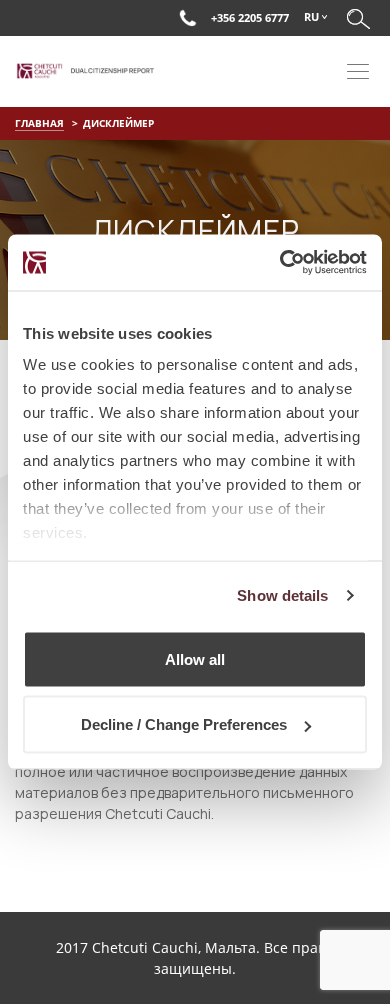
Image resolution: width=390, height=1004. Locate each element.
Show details (282, 595)
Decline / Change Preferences (184, 724)
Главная (39, 123)
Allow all (195, 658)
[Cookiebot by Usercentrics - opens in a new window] (280, 263)
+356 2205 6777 (250, 17)
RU (311, 16)
